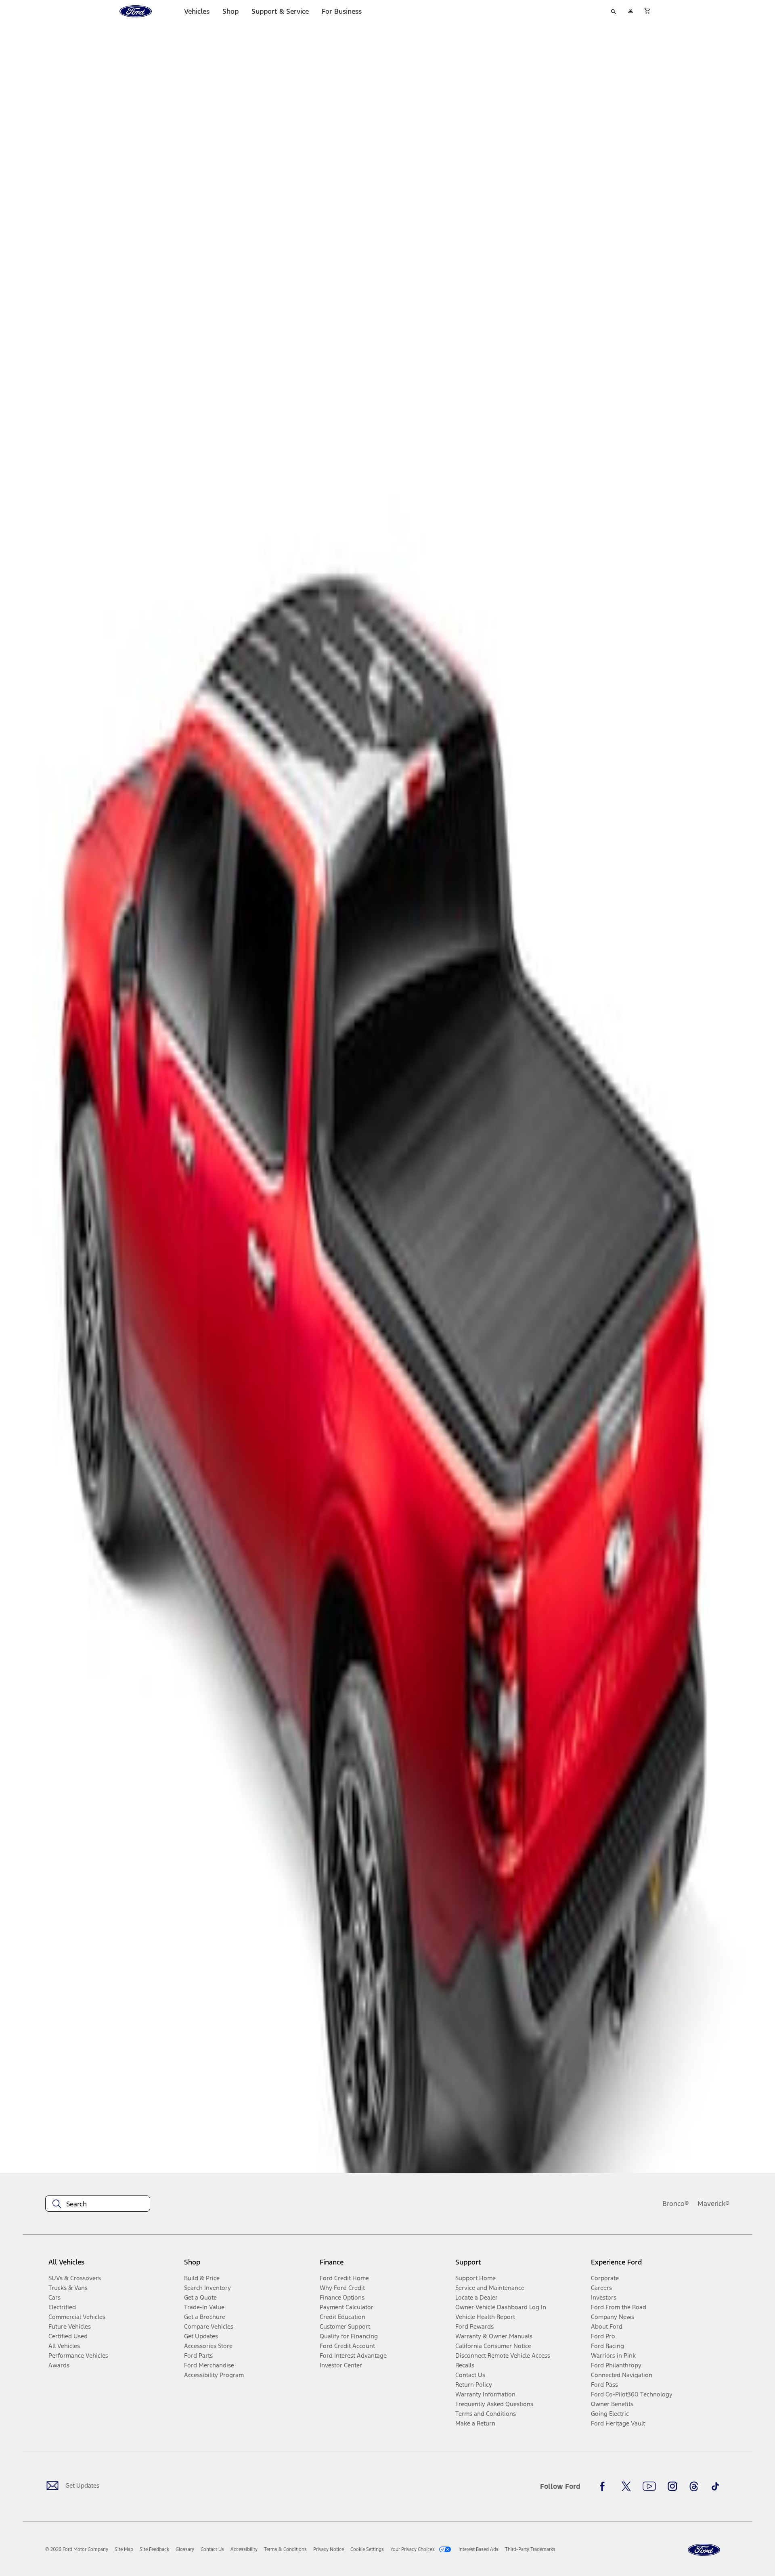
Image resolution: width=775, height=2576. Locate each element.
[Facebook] (605, 2486)
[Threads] (694, 2486)
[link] (124, 2549)
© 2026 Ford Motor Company (77, 2549)
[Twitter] (626, 2486)
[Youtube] (649, 2486)
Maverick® (714, 2204)
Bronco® (676, 2204)
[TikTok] (715, 2486)
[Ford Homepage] (704, 2550)
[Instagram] (672, 2486)
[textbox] (98, 2204)
